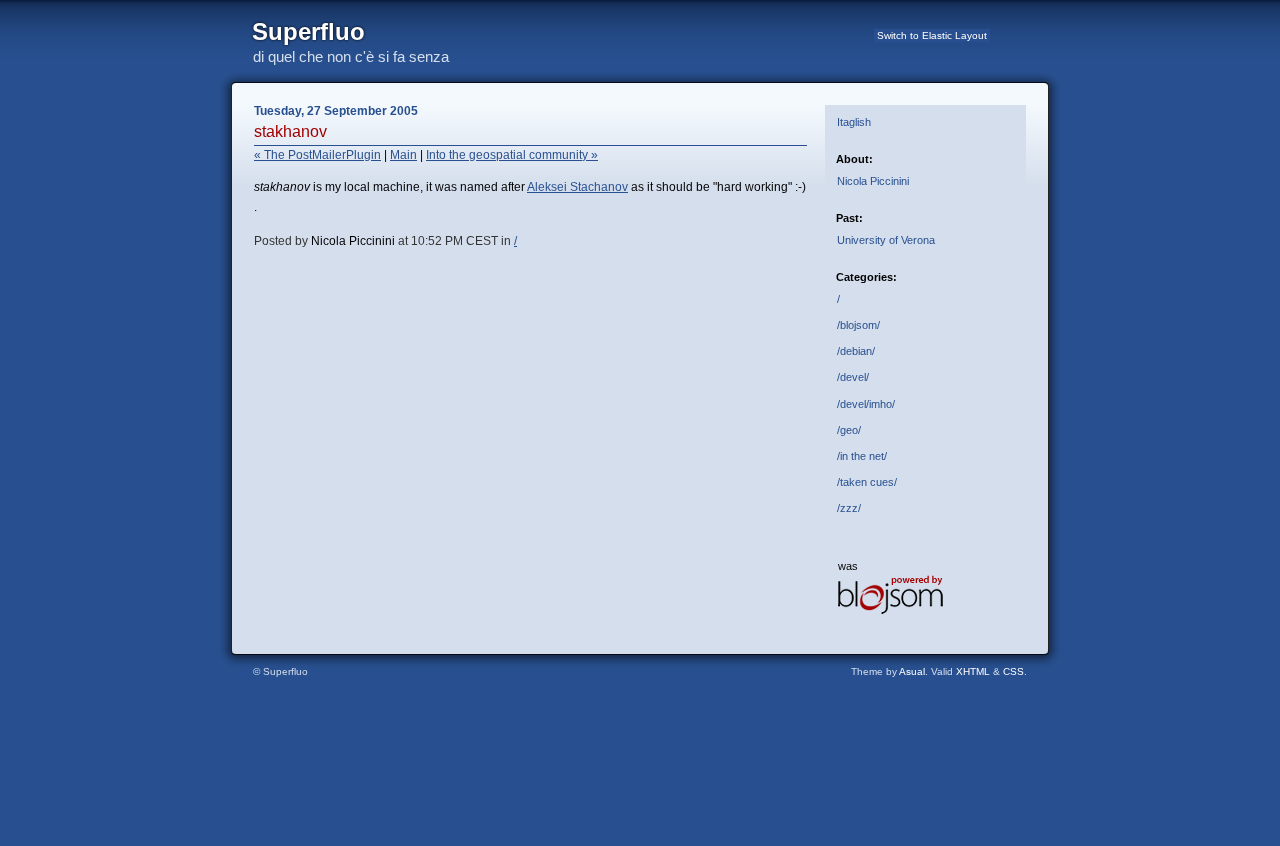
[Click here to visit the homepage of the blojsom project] (890, 610)
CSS (1013, 671)
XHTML (973, 671)
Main (403, 155)
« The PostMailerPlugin (317, 155)
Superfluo (308, 31)
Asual (912, 671)
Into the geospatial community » (512, 155)
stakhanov (290, 131)
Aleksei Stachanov (577, 187)
